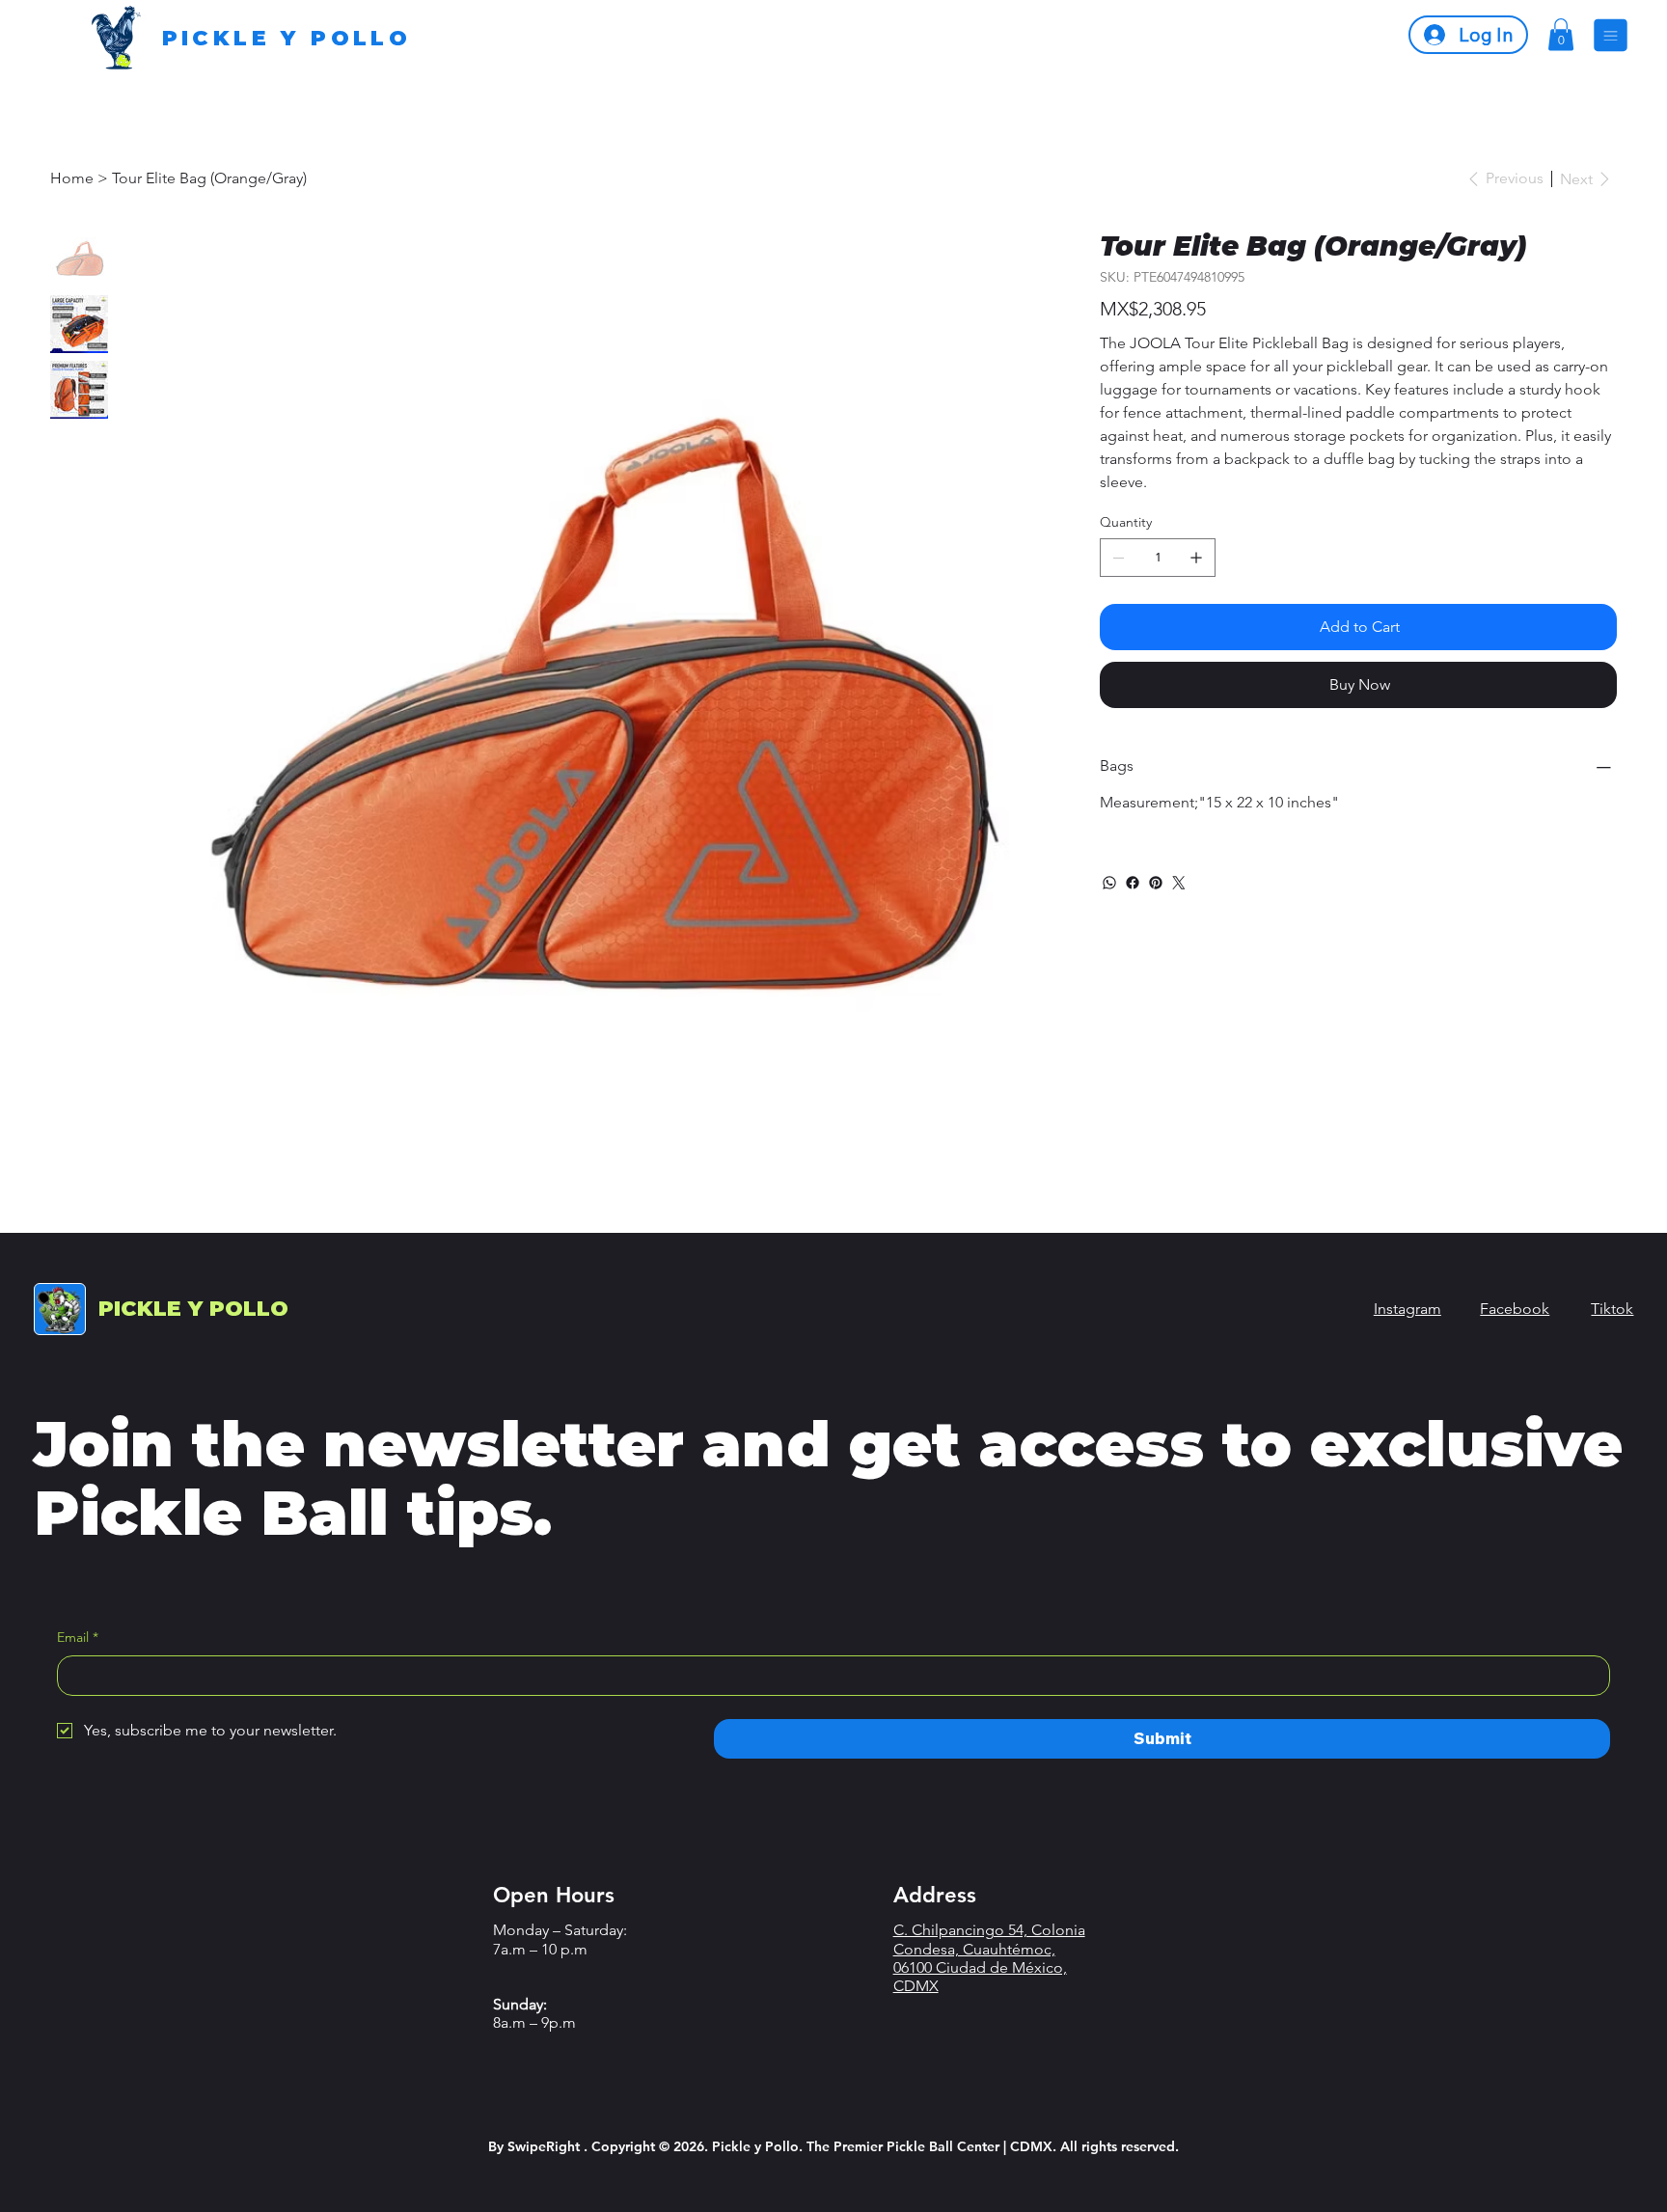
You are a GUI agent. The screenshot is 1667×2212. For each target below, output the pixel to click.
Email (78, 1637)
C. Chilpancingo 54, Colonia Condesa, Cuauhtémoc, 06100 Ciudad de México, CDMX (989, 1958)
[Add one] (1196, 558)
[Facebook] (1133, 883)
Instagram (1407, 1309)
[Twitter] (1179, 883)
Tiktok (1612, 1309)
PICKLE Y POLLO (287, 38)
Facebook (1515, 1309)
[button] (1561, 34)
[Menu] (1611, 35)
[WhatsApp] (1109, 883)
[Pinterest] (1156, 883)
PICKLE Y (193, 1309)
